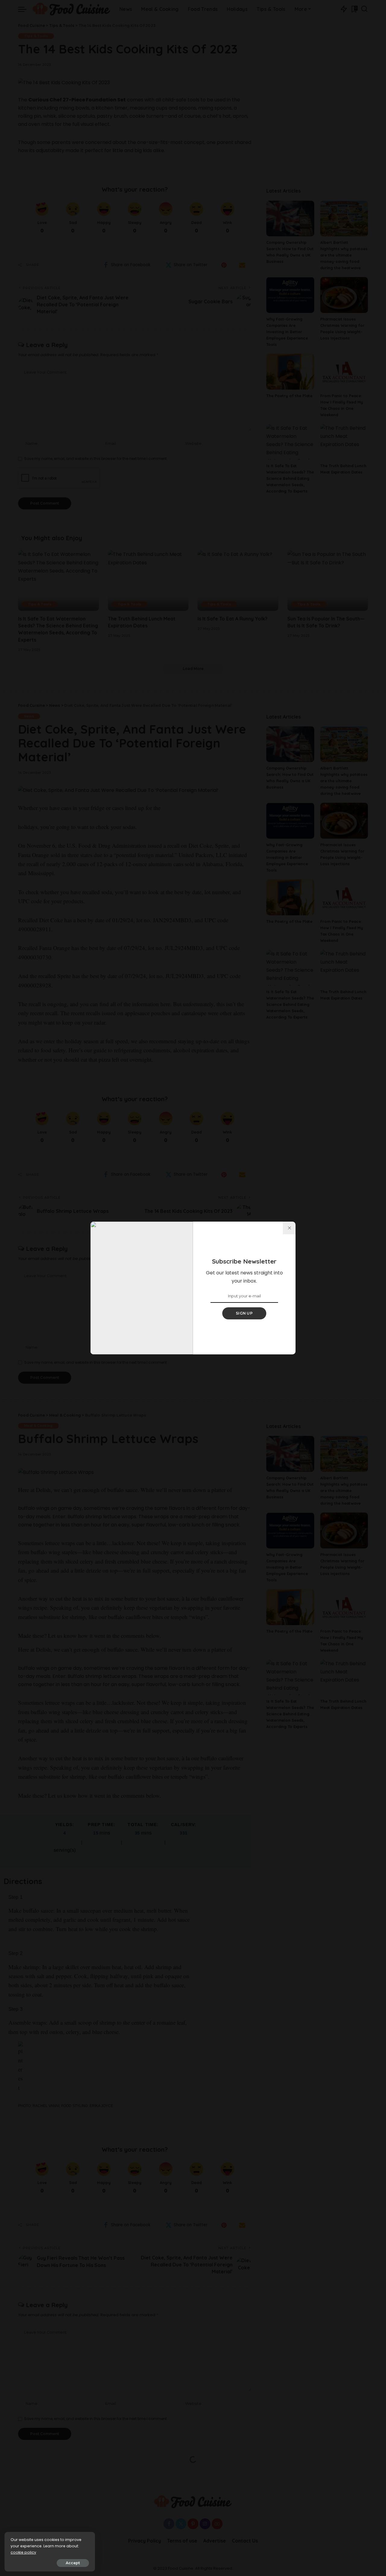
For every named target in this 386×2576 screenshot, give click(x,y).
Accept (73, 2563)
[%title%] (289, 1228)
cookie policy (23, 2552)
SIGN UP (244, 1313)
